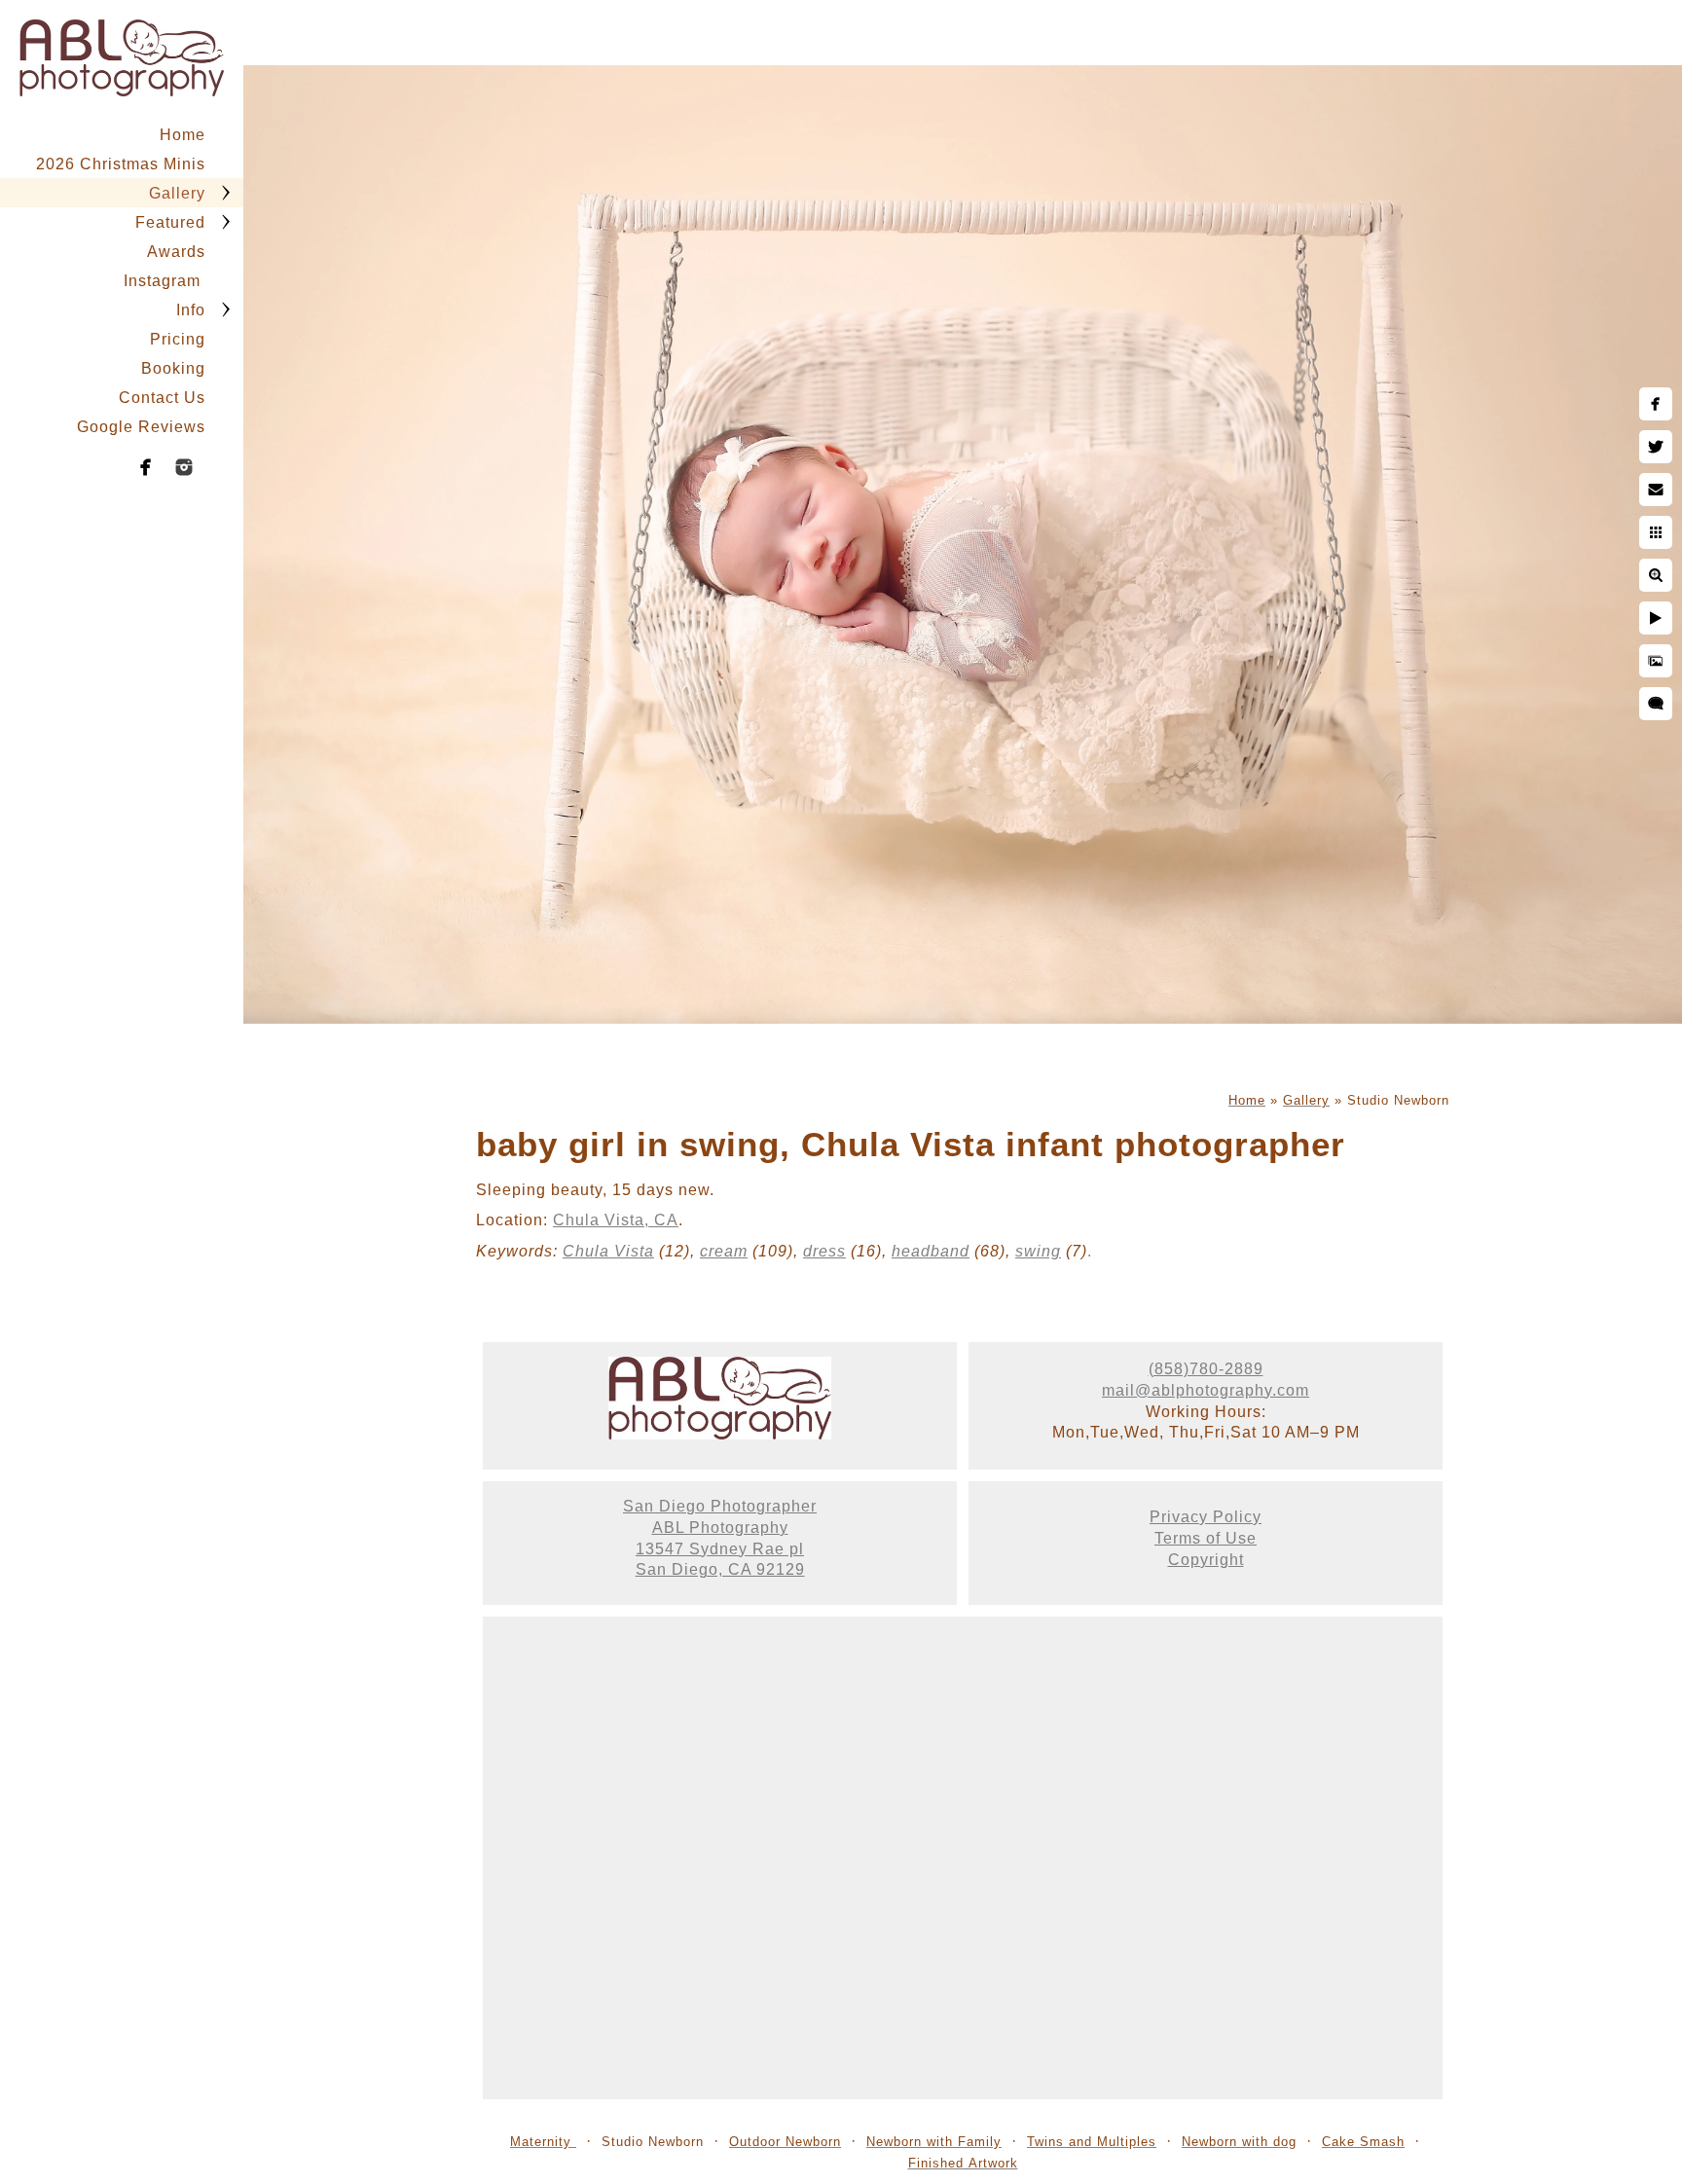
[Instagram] (184, 467)
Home (183, 135)
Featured (170, 222)
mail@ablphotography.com (1206, 1390)
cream (724, 1251)
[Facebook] (146, 467)
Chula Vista (608, 1251)
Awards (176, 252)
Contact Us (162, 398)
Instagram (165, 281)
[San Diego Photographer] (720, 1434)
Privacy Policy (1206, 1517)
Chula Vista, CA (616, 1220)
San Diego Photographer (720, 1506)
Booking (173, 368)
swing (1038, 1251)
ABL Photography (720, 1528)
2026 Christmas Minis (121, 164)
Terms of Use (1206, 1538)
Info (191, 310)
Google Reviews (141, 427)
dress (824, 1251)
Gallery (177, 193)
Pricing (178, 339)
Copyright (1206, 1560)
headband (931, 1251)
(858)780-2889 (1206, 1369)
